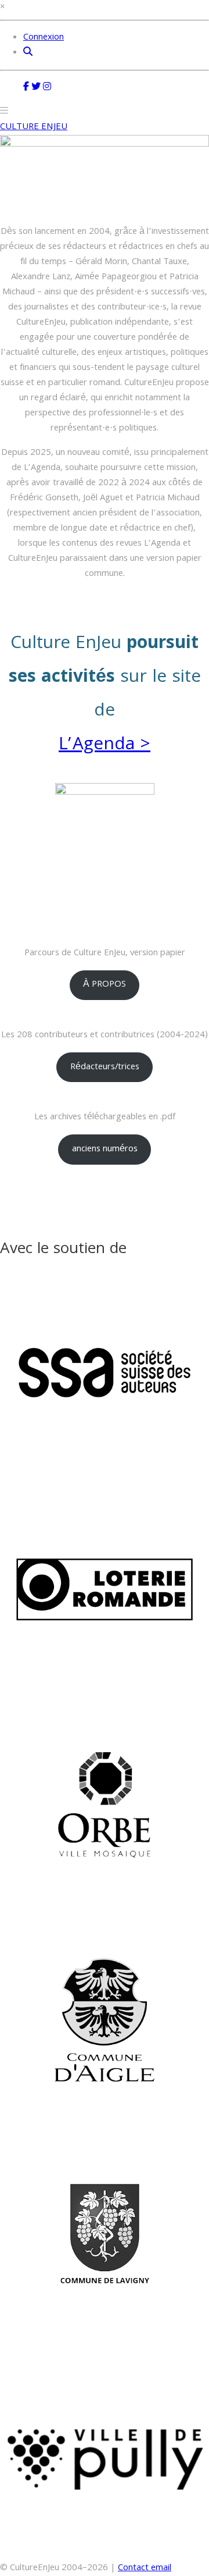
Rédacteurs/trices (105, 1068)
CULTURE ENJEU (34, 127)
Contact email (145, 2568)
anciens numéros (105, 1150)
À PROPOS (105, 985)
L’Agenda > (105, 746)
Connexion (44, 38)
